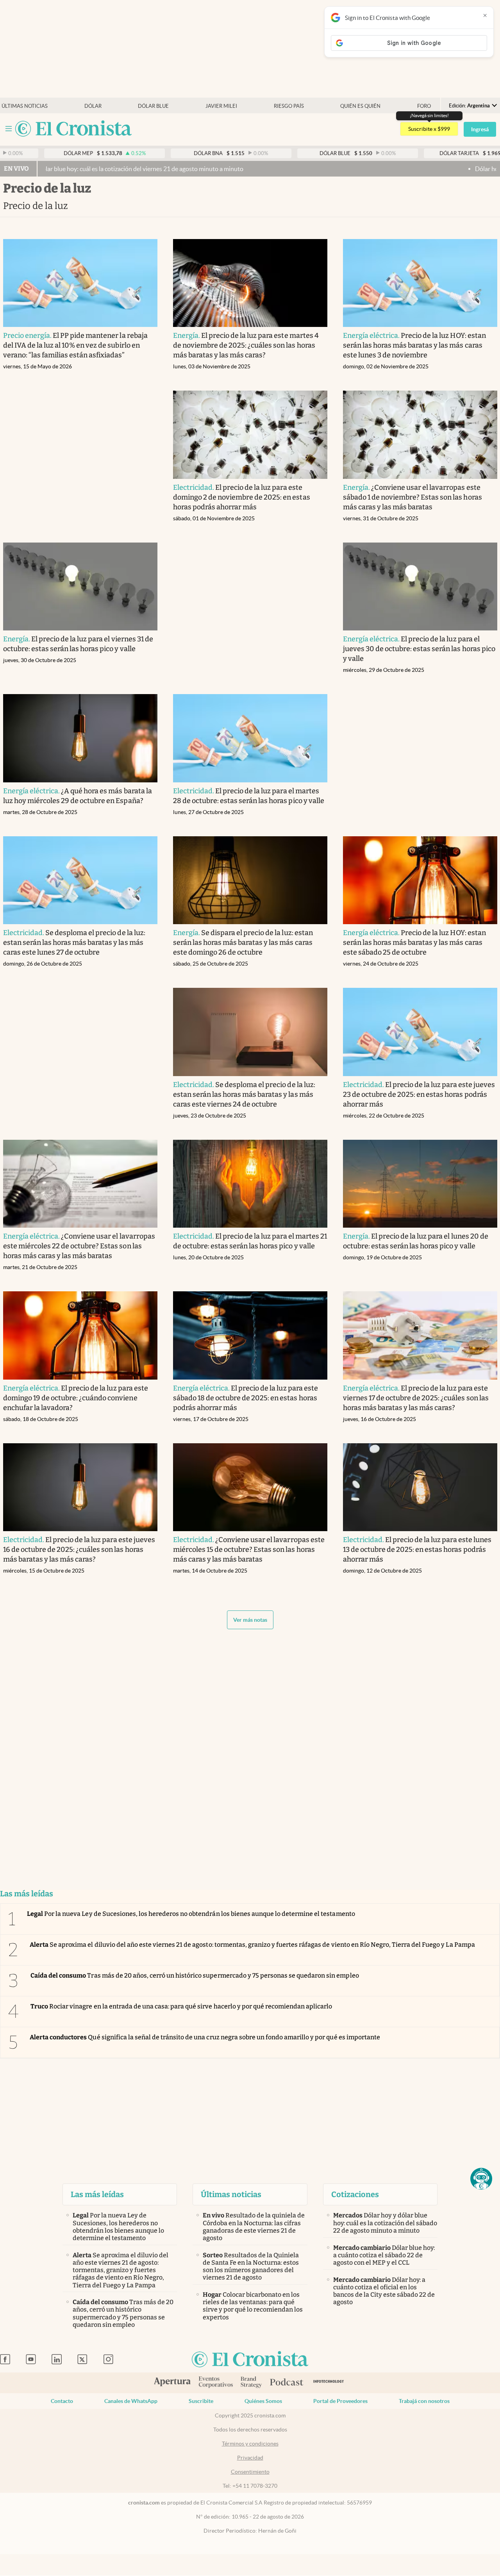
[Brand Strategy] (251, 2383)
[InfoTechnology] (329, 2383)
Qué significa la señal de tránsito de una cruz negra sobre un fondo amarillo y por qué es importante (205, 2037)
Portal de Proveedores (340, 2401)
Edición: (469, 106)
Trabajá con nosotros (424, 2401)
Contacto (62, 2401)
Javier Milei (221, 106)
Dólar (93, 106)
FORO (424, 106)
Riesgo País (289, 106)
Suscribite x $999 (429, 129)
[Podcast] (287, 2383)
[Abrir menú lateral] (9, 129)
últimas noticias (25, 106)
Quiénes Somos (263, 2401)
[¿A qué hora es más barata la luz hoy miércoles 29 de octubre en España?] (80, 738)
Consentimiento (250, 2472)
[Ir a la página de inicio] (73, 129)
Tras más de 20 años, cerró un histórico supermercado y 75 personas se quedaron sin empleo (195, 1975)
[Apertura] (172, 2383)
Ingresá (480, 129)
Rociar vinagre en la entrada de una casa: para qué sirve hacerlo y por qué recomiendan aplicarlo (181, 2006)
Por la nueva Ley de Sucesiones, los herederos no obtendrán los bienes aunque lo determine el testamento (191, 1914)
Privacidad (250, 2458)
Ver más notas (250, 1620)
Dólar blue (153, 106)
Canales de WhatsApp (131, 2401)
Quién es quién (360, 106)
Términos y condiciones (250, 2444)
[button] (481, 2179)
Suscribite (201, 2401)
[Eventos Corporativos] (216, 2383)
